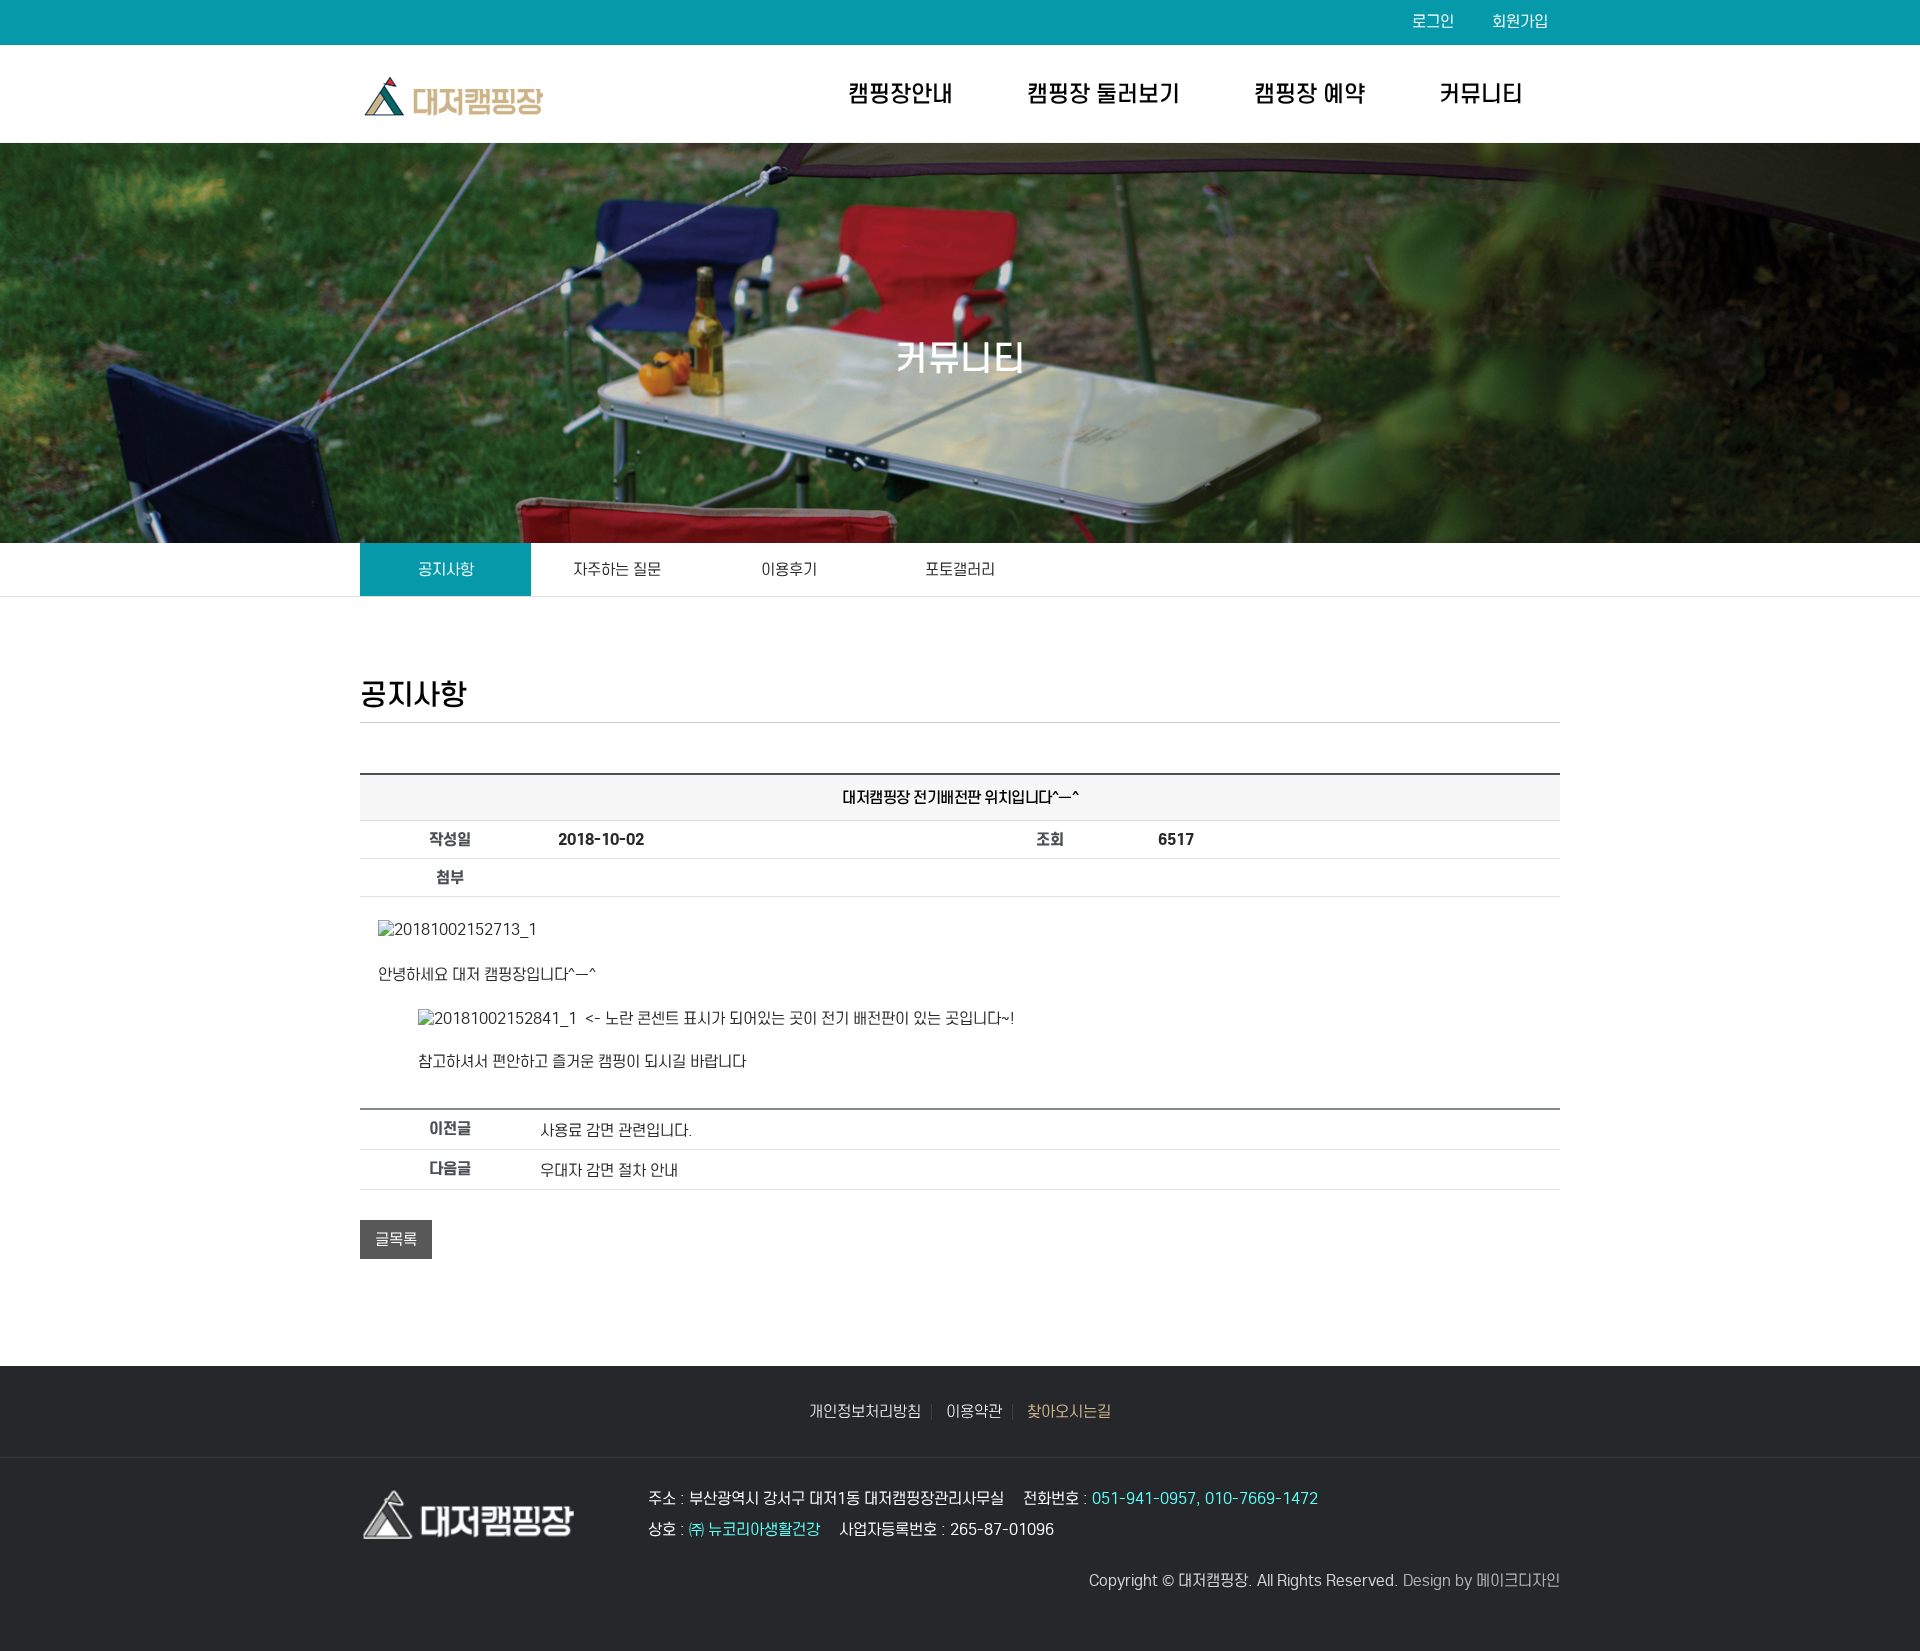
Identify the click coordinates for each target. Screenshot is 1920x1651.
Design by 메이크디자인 (1481, 1580)
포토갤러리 (960, 569)
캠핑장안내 (900, 93)
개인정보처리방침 (865, 1412)
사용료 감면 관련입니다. (616, 1130)
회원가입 (1520, 21)
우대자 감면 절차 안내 (609, 1170)
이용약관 (974, 1412)
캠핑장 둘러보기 (1103, 93)
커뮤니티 (1481, 93)
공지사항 (446, 569)
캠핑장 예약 (1309, 93)
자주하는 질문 (617, 569)
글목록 (396, 1239)
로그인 (1433, 21)
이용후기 (789, 569)
